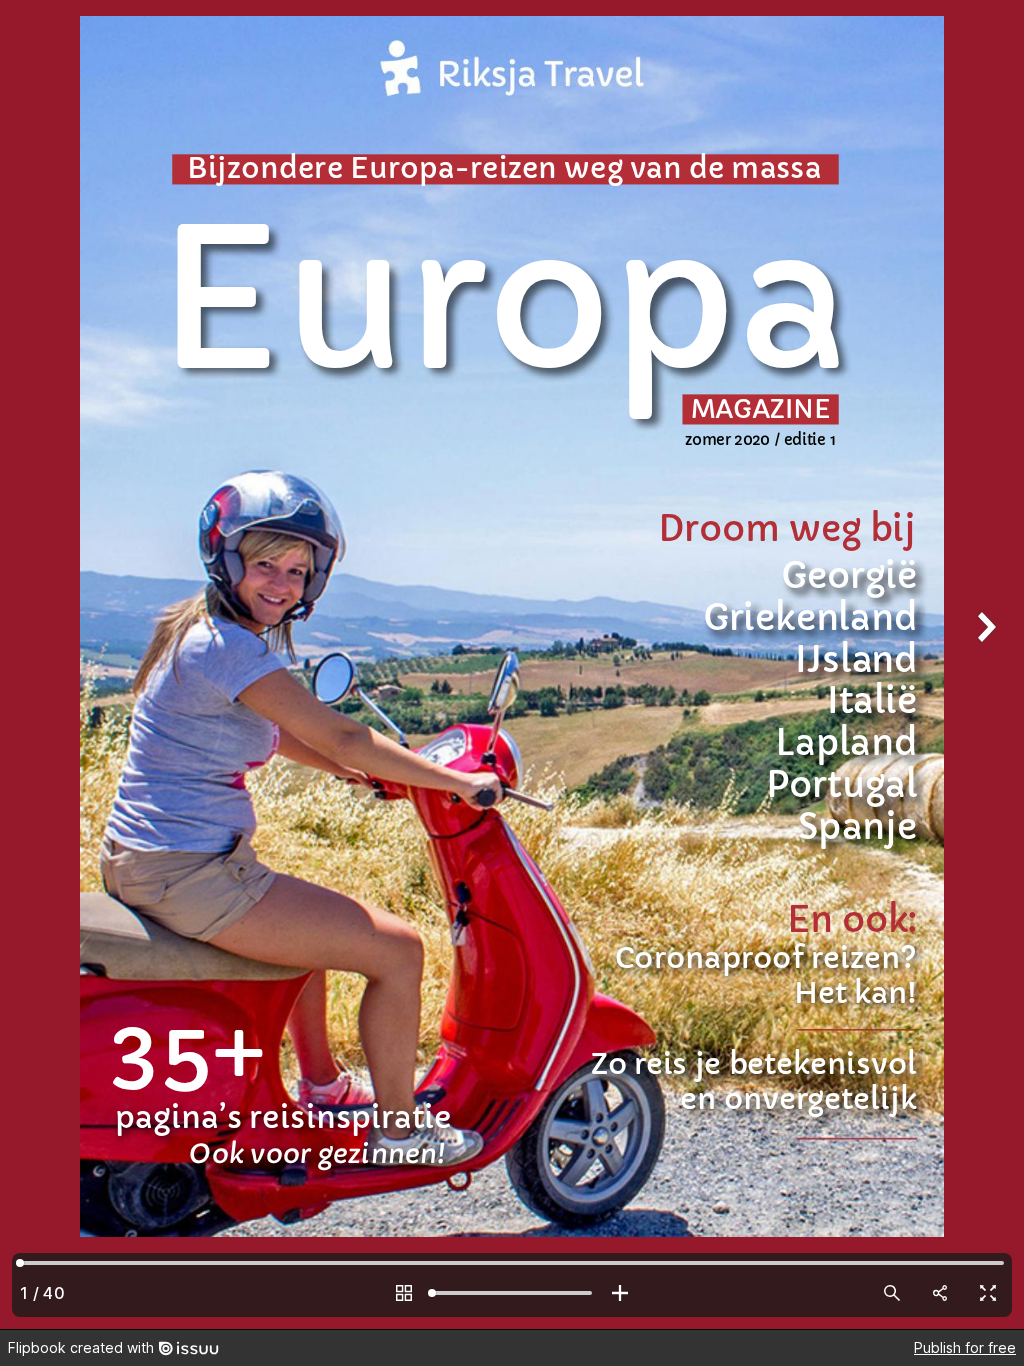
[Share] (940, 1293)
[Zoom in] (620, 1293)
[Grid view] (404, 1293)
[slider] (512, 1293)
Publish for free (965, 1347)
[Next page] (984, 664)
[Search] (892, 1293)
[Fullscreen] (988, 1293)
